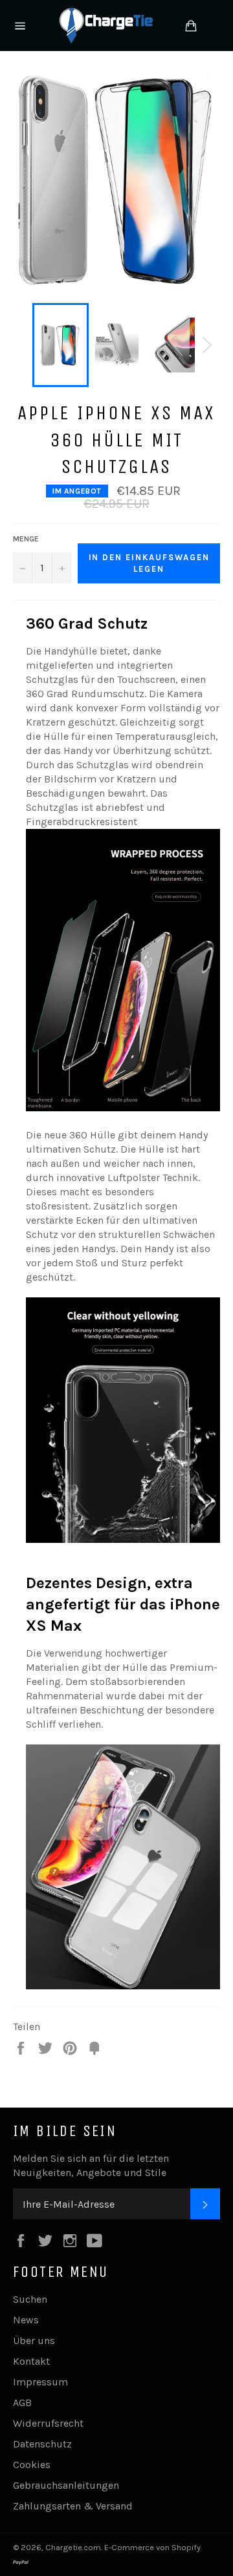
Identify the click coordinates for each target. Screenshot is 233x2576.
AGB (22, 2403)
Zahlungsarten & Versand (73, 2506)
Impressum (40, 2382)
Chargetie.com (73, 2547)
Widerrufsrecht (48, 2423)
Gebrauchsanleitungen (66, 2485)
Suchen (30, 2299)
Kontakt (31, 2361)
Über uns (34, 2340)
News (26, 2320)
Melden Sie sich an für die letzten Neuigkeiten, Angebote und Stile (91, 2165)
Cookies (32, 2465)
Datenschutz (42, 2444)
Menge (26, 539)
